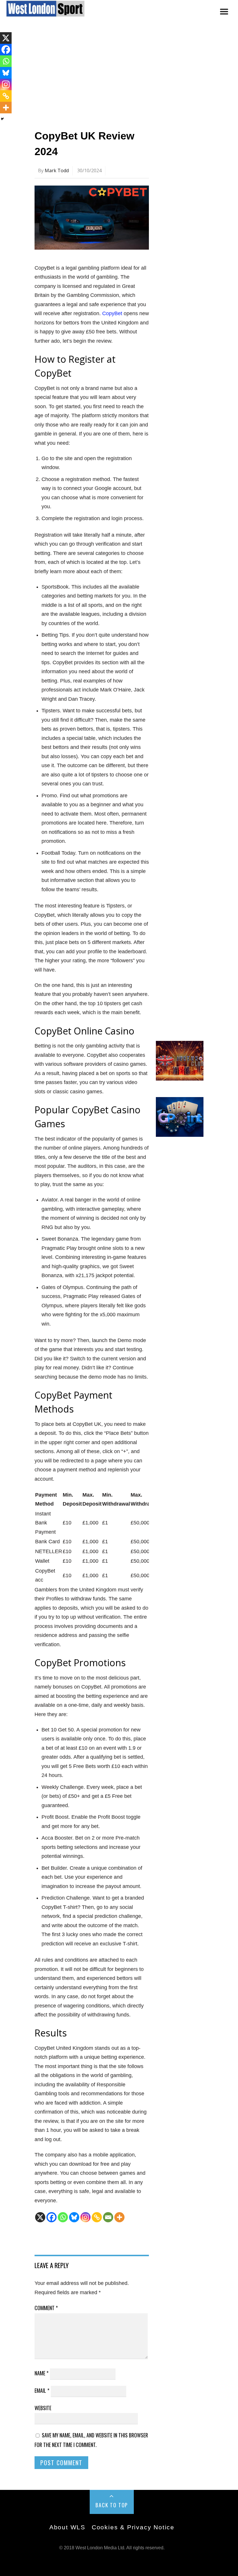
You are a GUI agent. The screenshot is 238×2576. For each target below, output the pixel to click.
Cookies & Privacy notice (133, 2527)
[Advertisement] (119, 76)
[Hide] (2, 119)
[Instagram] (85, 2217)
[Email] (108, 2217)
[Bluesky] (74, 2217)
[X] (40, 2217)
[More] (119, 2217)
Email (42, 2390)
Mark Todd (57, 170)
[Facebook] (52, 2217)
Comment (46, 2308)
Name (42, 2373)
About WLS (67, 2527)
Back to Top (112, 2505)
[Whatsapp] (63, 2217)
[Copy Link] (97, 2217)
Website (43, 2408)
